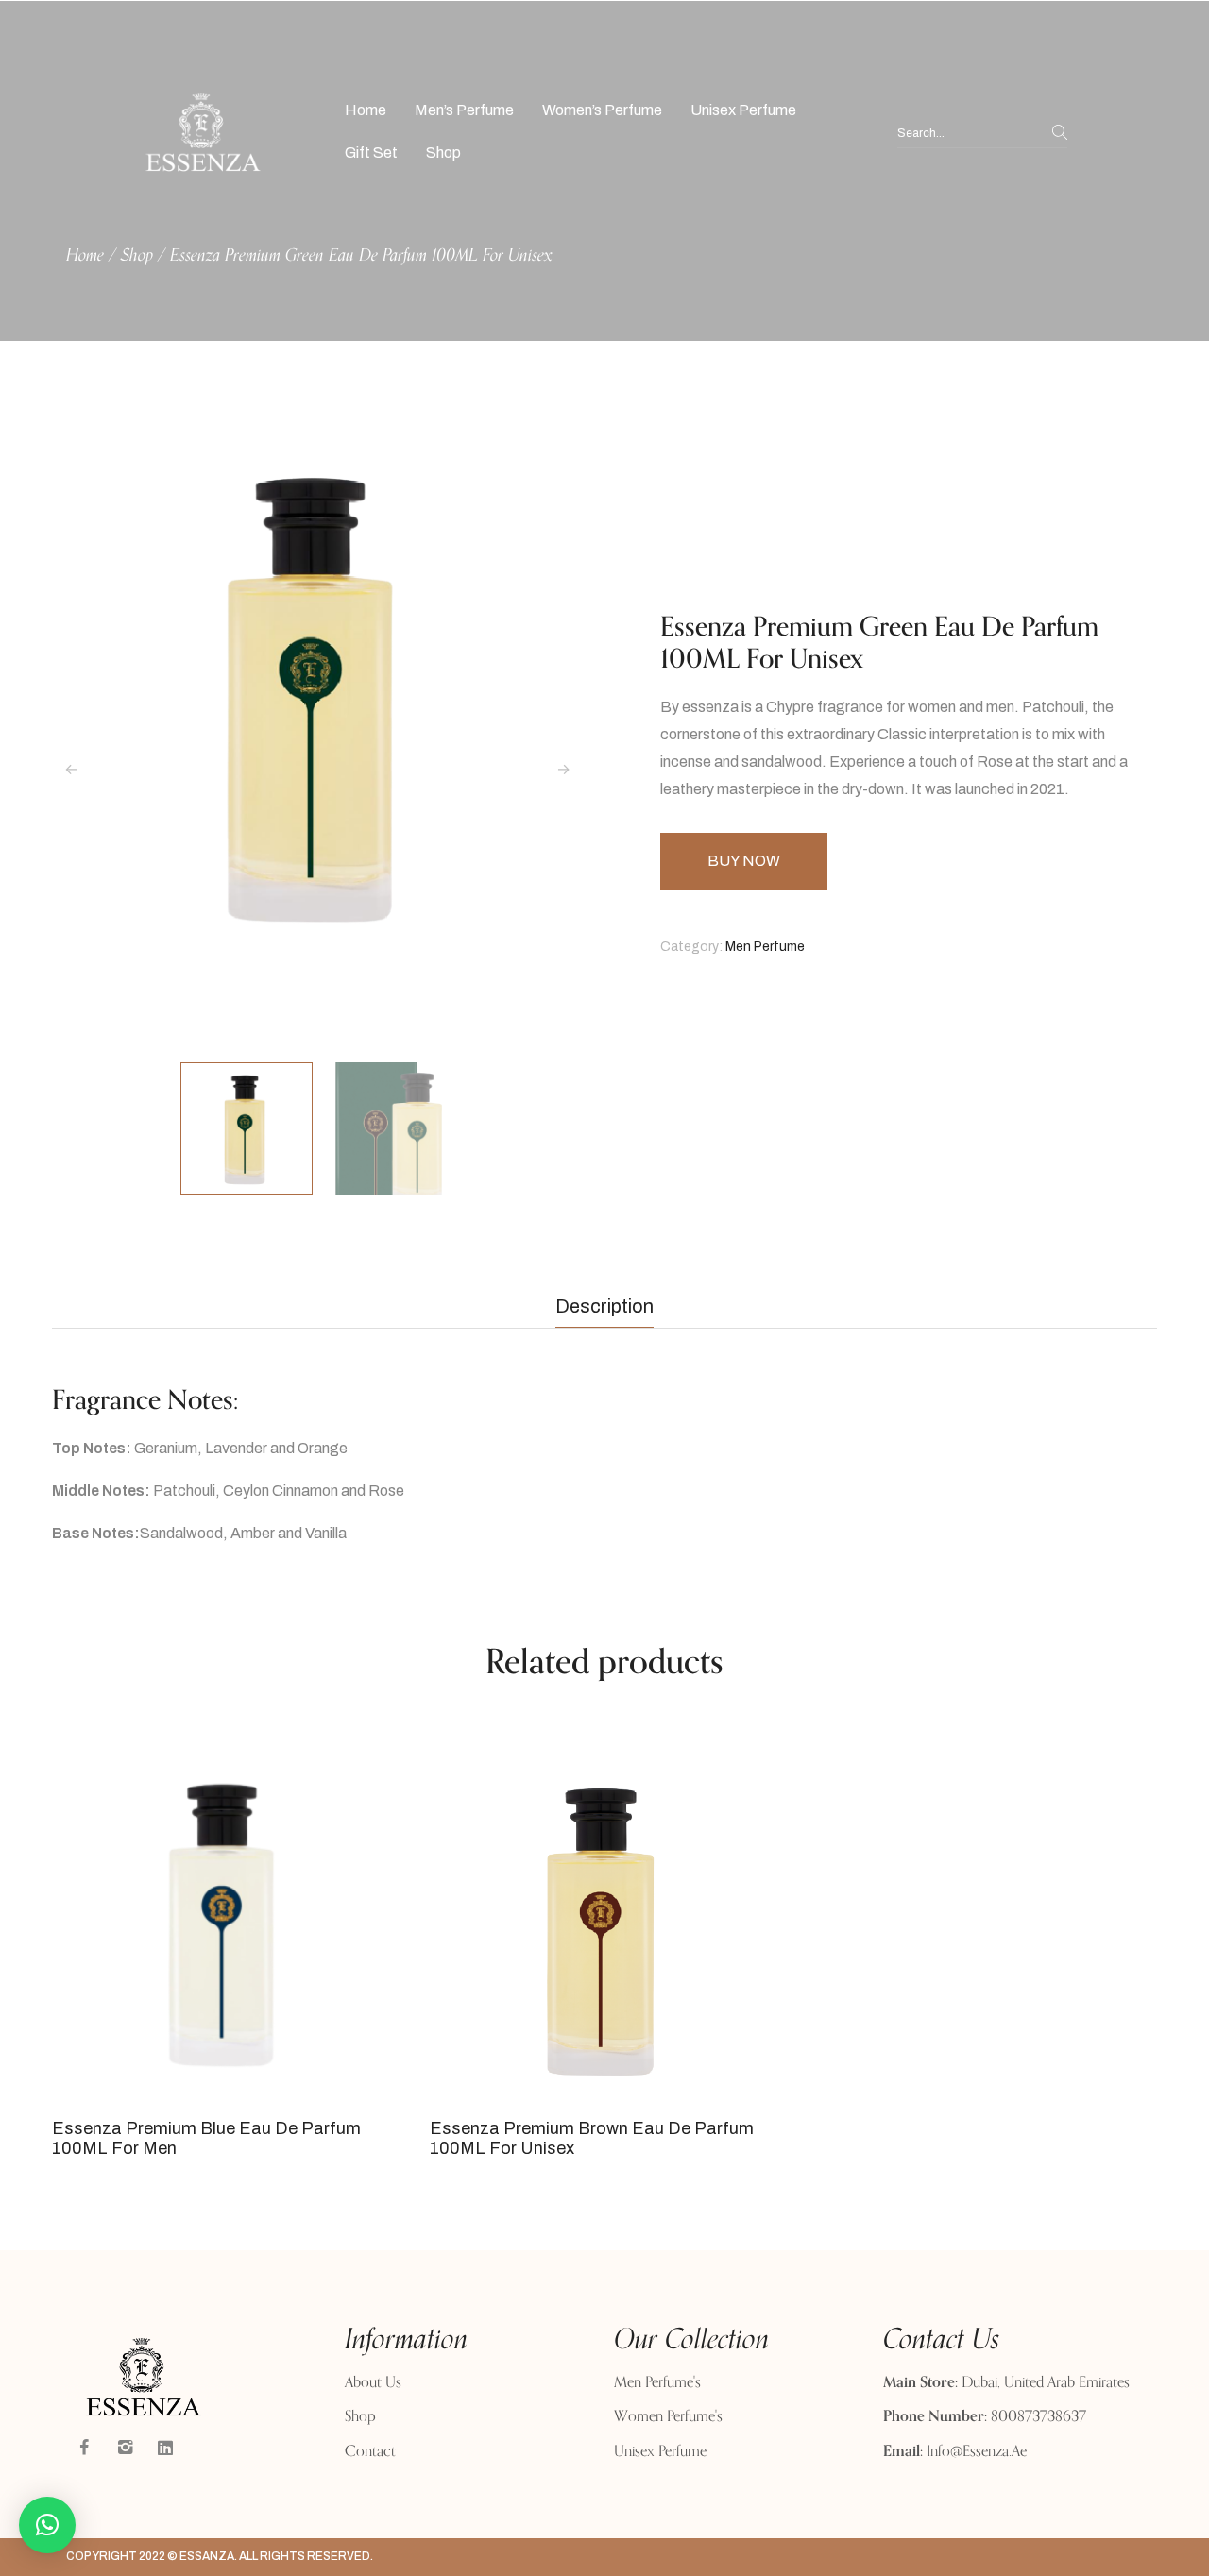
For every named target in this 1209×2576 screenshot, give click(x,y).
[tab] (604, 1306)
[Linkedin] (165, 2448)
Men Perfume (765, 947)
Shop (137, 256)
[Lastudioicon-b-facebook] (84, 2448)
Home (85, 256)
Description (604, 1306)
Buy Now (744, 861)
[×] (47, 2525)
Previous (71, 770)
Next (564, 770)
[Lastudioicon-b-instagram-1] (125, 2448)
